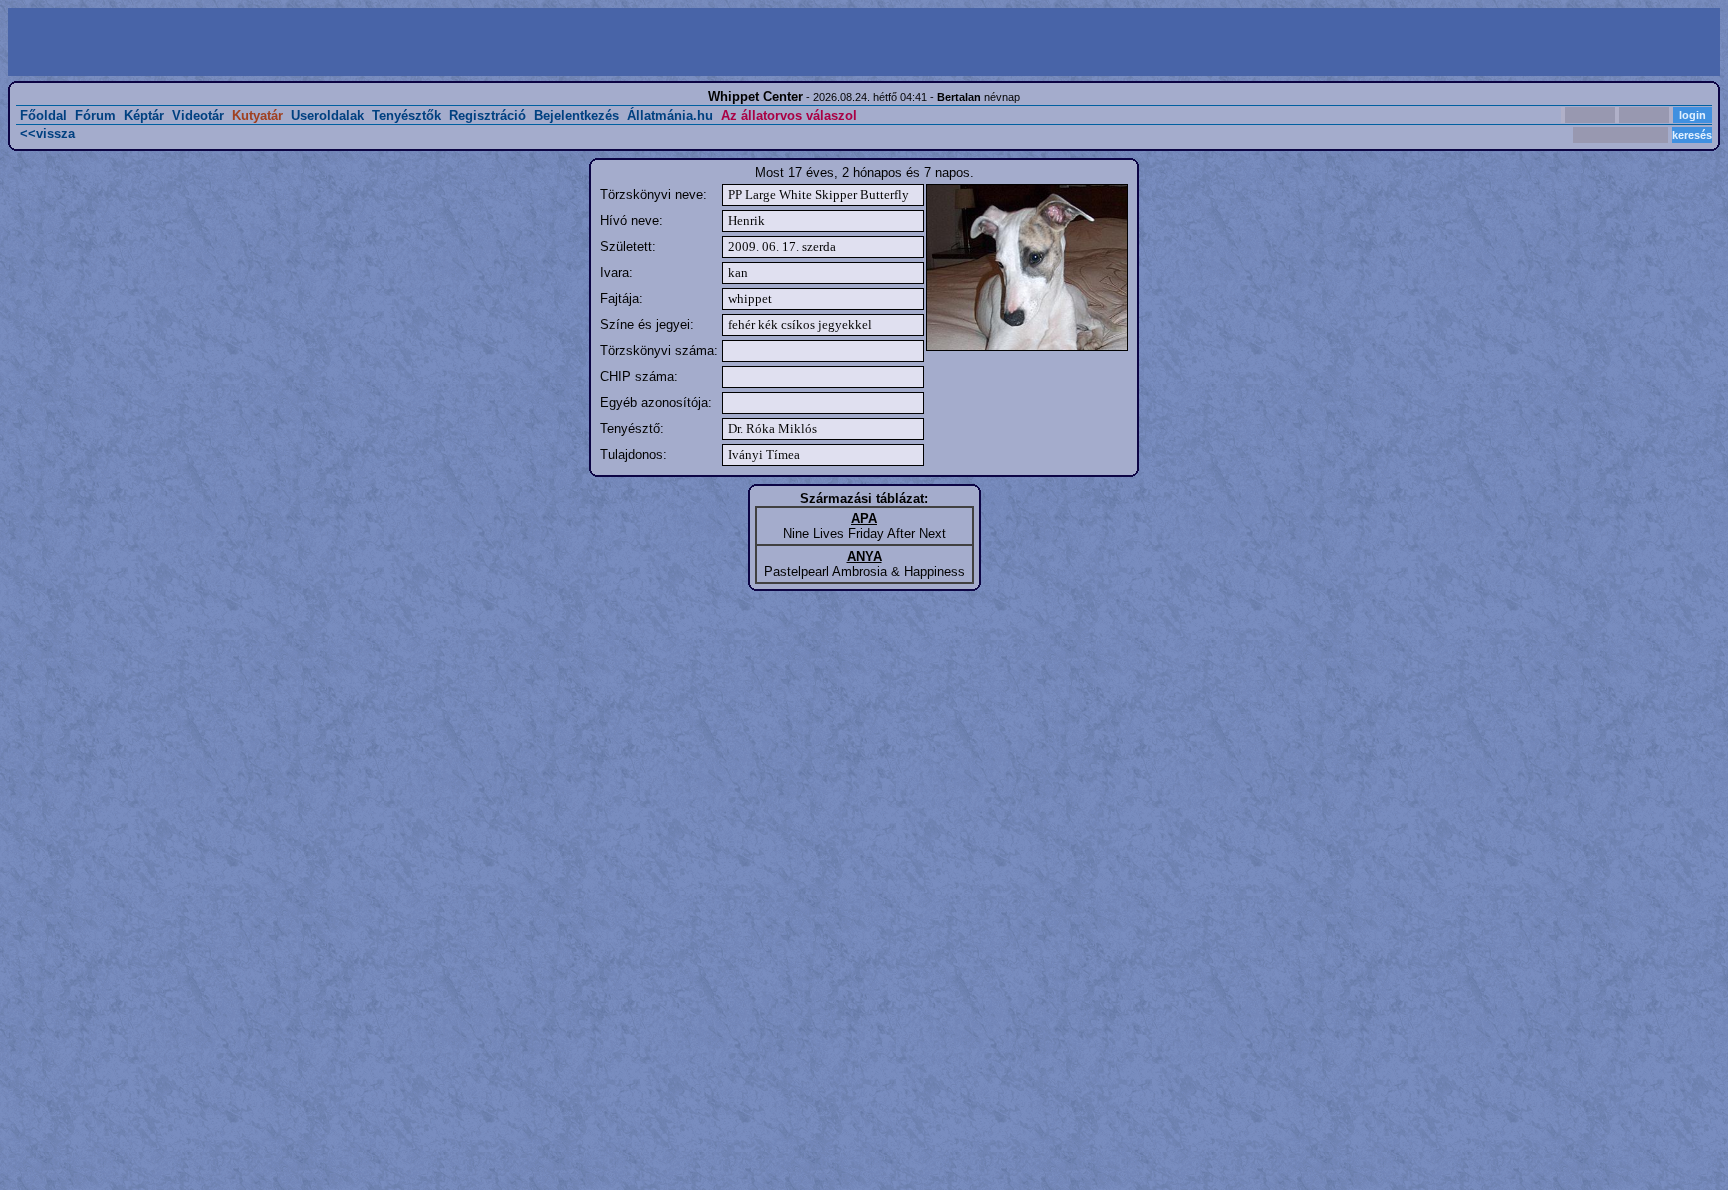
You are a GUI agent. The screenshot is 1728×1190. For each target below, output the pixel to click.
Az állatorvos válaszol (789, 115)
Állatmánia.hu (670, 115)
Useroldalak (327, 115)
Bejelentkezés (576, 115)
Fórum (95, 115)
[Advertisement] (438, 42)
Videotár (198, 115)
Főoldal (43, 115)
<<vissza (47, 133)
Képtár (144, 115)
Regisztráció (487, 115)
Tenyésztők (406, 115)
